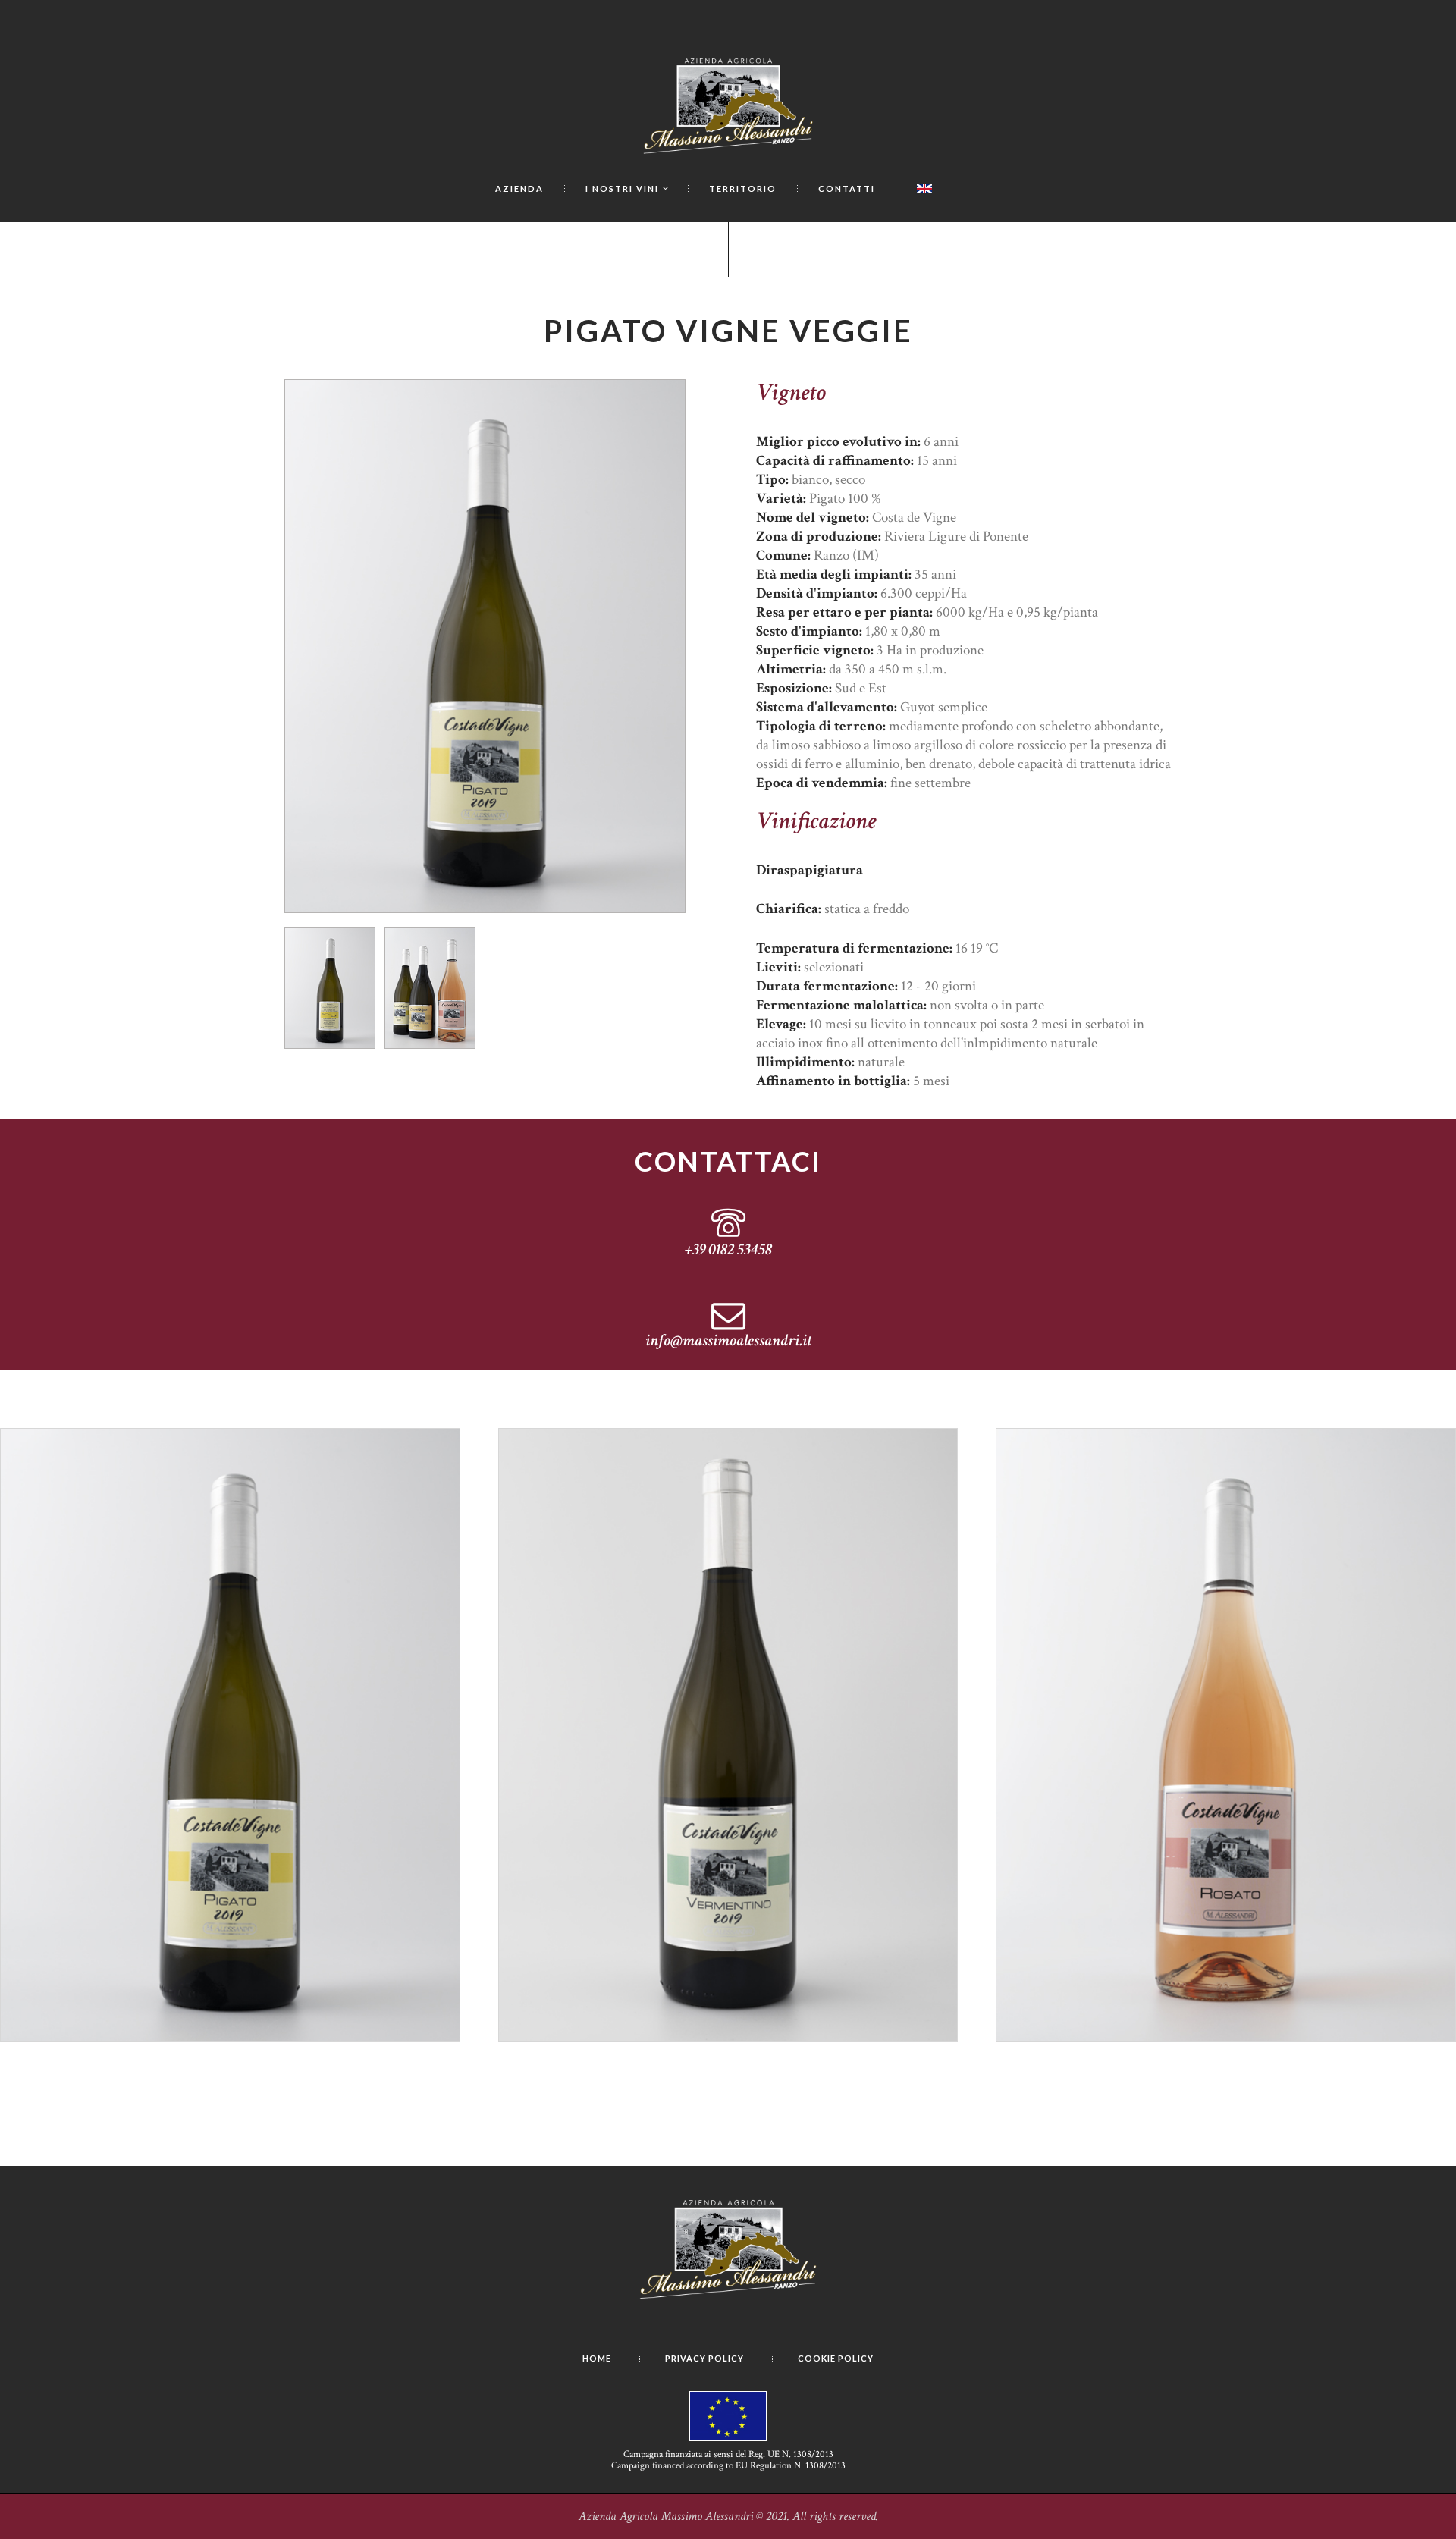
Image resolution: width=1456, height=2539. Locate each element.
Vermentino (728, 1511)
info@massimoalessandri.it (728, 1342)
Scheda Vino (236, 1561)
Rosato (1226, 1511)
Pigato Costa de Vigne (230, 1511)
